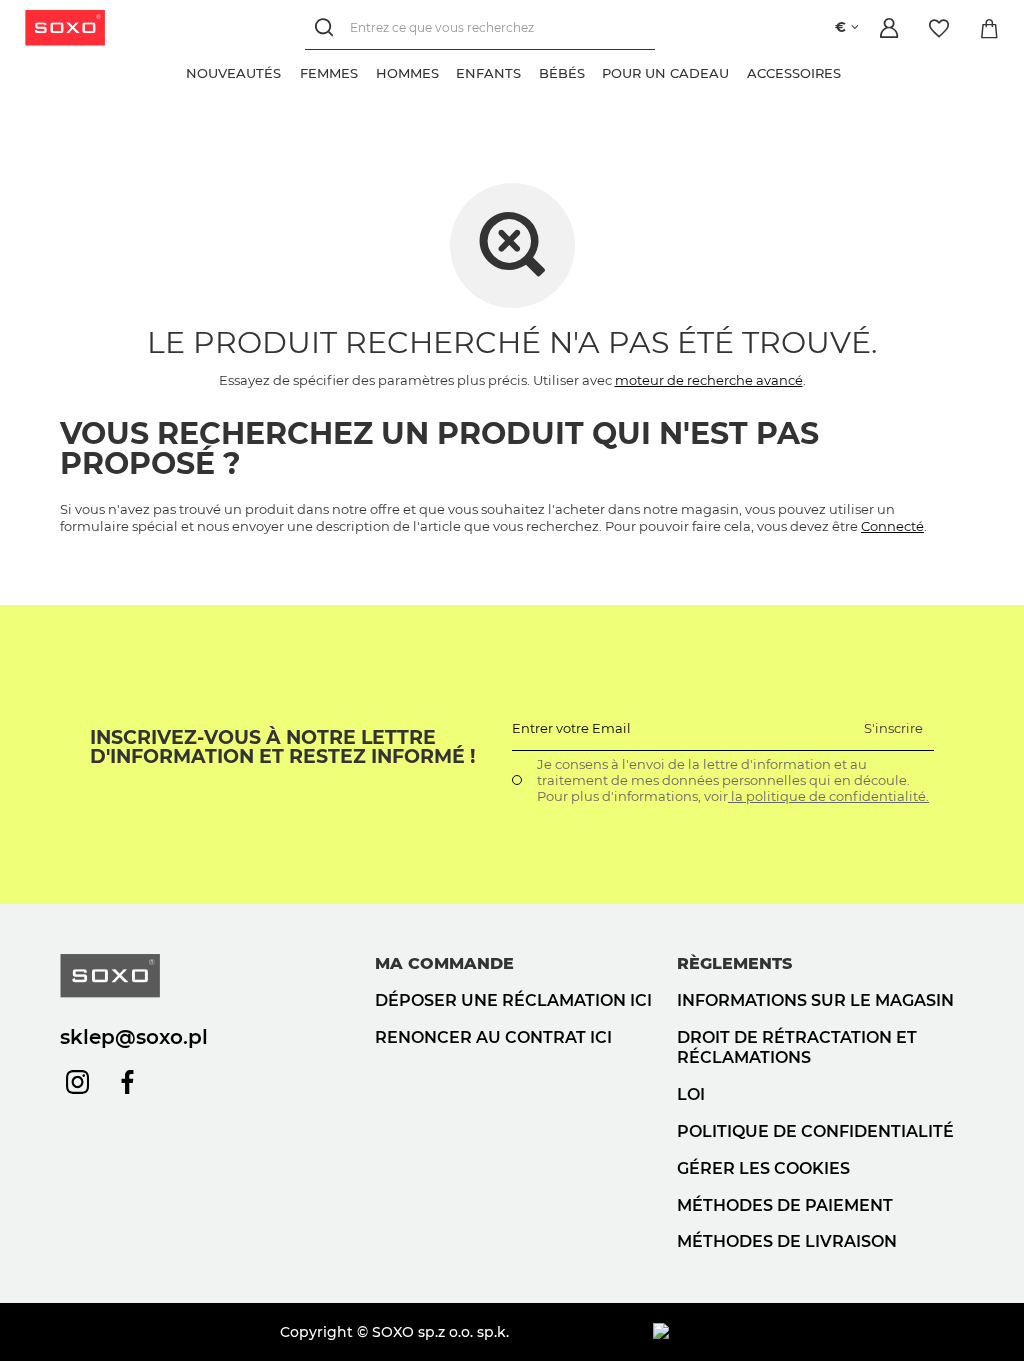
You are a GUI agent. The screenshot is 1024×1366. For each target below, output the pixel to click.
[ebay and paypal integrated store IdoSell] (808, 1332)
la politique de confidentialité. (828, 796)
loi (691, 1094)
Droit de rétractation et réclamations (797, 1048)
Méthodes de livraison (787, 1241)
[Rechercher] (327, 27)
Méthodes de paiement (785, 1205)
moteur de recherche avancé (709, 380)
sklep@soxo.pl (134, 1037)
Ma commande (444, 963)
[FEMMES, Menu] (367, 71)
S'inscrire (893, 728)
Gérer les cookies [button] (763, 1168)
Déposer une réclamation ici (513, 1000)
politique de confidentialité (815, 1131)
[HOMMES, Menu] (447, 71)
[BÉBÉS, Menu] (593, 71)
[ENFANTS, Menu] (530, 71)
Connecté (892, 526)
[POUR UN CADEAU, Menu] (738, 71)
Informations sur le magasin (815, 1000)
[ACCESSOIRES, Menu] (849, 71)
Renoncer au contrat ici (493, 1037)
